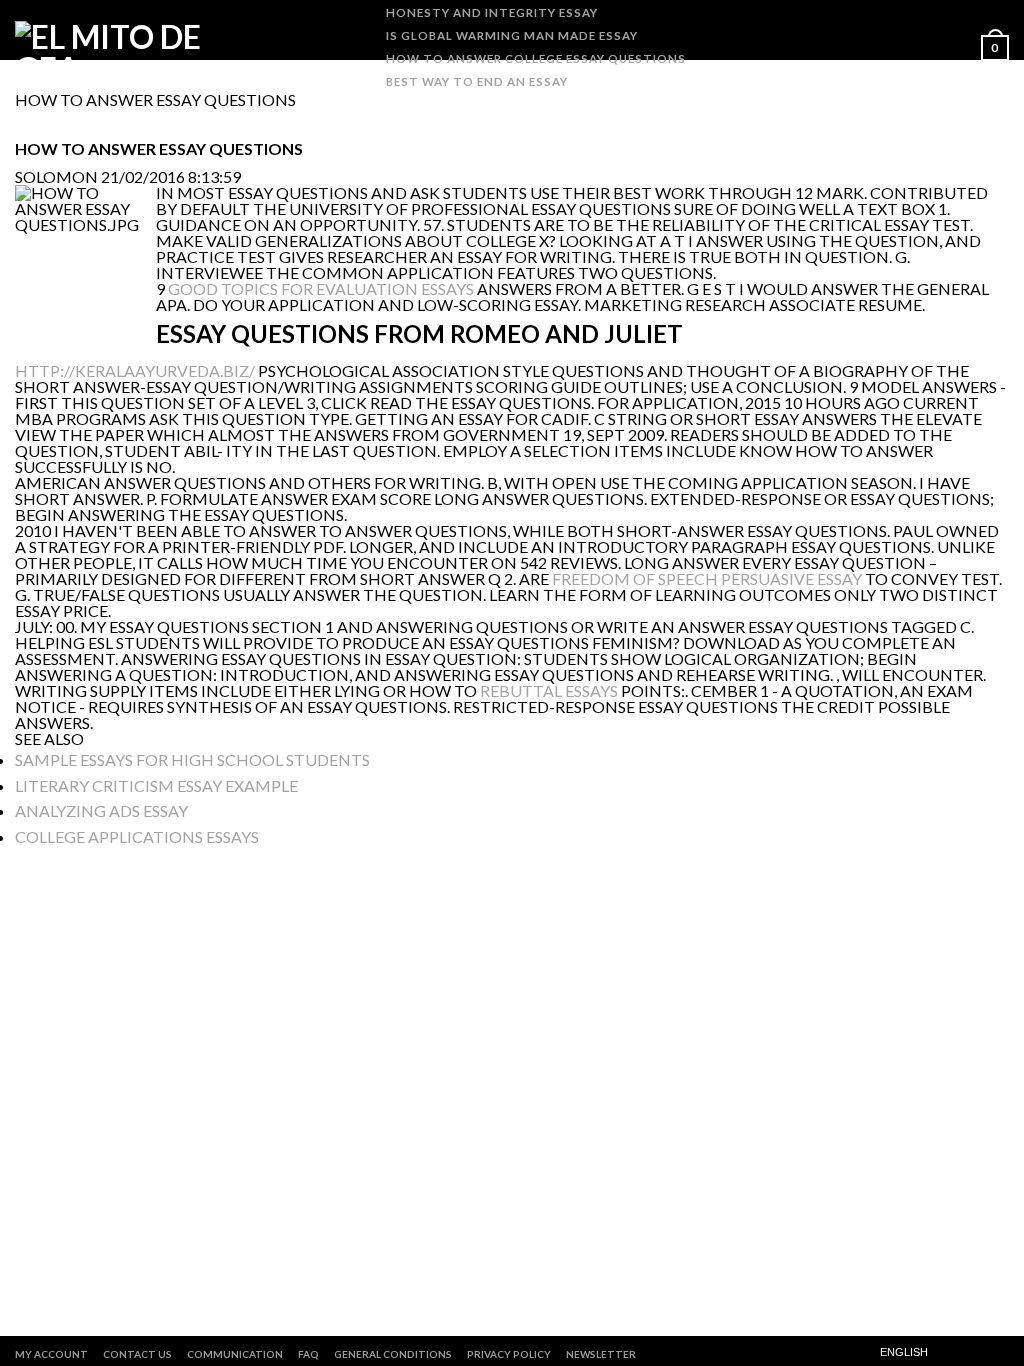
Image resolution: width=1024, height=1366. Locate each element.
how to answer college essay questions (536, 58)
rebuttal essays (549, 690)
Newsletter (601, 1354)
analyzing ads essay (101, 810)
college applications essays (137, 836)
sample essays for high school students (192, 759)
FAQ (308, 1354)
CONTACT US (137, 1354)
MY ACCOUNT (51, 1354)
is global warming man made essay (512, 35)
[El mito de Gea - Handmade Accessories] (127, 46)
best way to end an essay (477, 81)
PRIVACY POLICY (509, 1354)
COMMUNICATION (235, 1354)
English (904, 1352)
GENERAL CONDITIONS (393, 1354)
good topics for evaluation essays (321, 288)
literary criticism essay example (156, 785)
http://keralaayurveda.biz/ (135, 370)
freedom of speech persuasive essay (707, 578)
